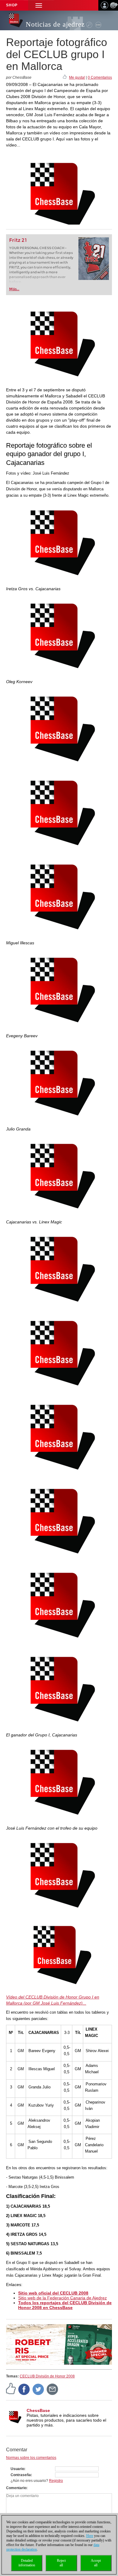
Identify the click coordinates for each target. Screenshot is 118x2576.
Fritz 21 (18, 240)
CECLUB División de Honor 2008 (47, 2376)
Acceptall (96, 2563)
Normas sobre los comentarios (31, 2458)
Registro (56, 2481)
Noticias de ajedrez (55, 24)
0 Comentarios (100, 77)
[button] (39, 5)
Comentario (16, 2488)
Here (90, 2536)
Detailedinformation (27, 2563)
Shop (12, 5)
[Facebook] (24, 2389)
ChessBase (38, 2410)
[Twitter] (38, 2389)
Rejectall (61, 2563)
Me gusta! (77, 77)
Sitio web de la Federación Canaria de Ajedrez (62, 2298)
